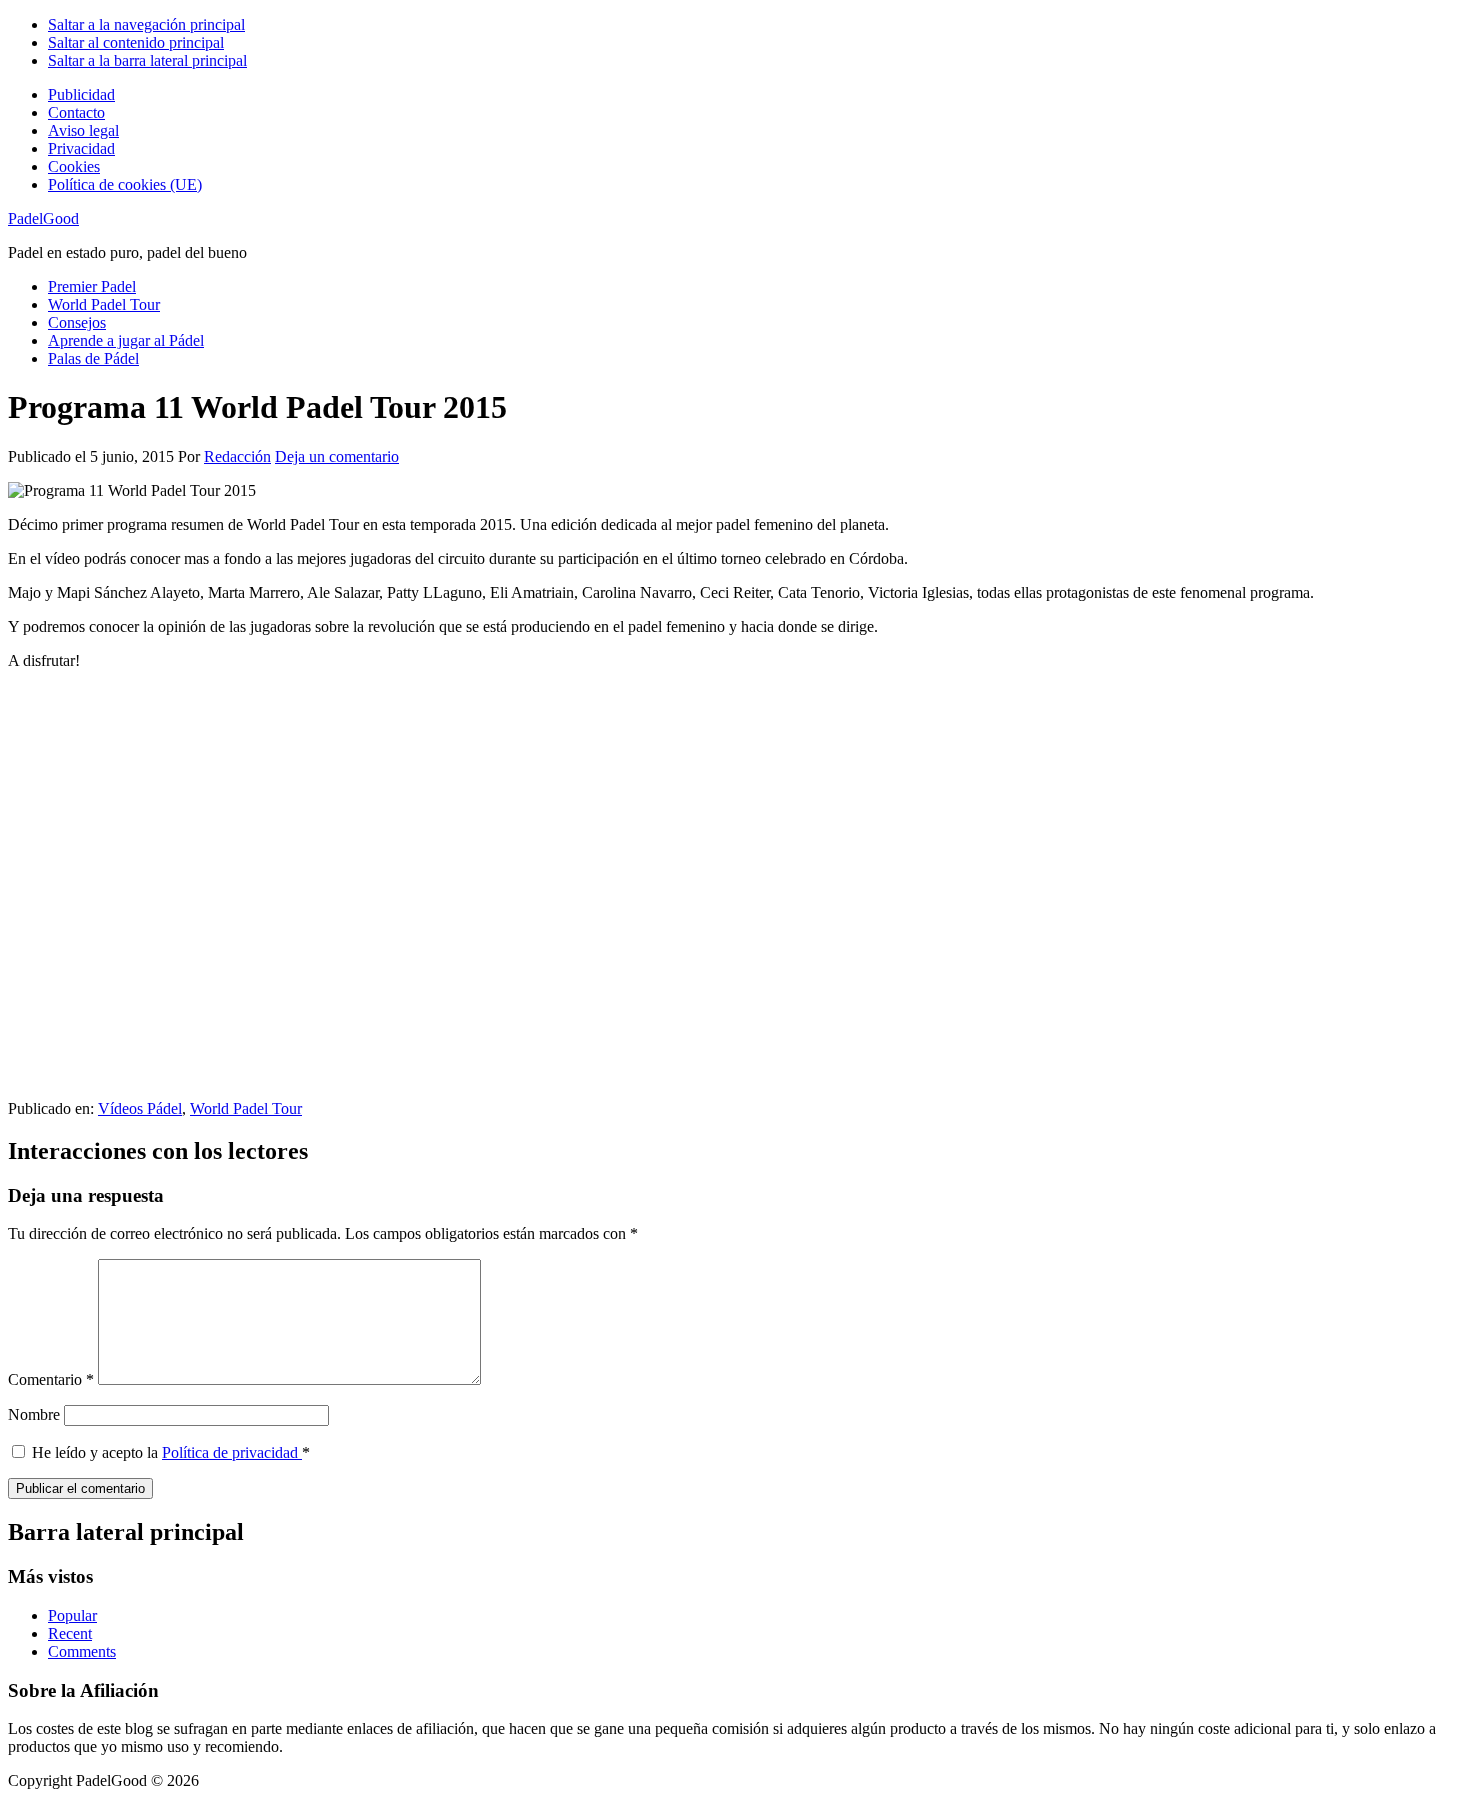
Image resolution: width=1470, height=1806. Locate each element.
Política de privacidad (232, 1452)
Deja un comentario (337, 456)
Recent (70, 1633)
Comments (82, 1651)
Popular (72, 1615)
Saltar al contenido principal (136, 42)
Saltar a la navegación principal (146, 24)
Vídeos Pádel (140, 1108)
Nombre (34, 1414)
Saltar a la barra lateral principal (147, 60)
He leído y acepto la (171, 1452)
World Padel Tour (246, 1108)
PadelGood (43, 218)
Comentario (51, 1379)
